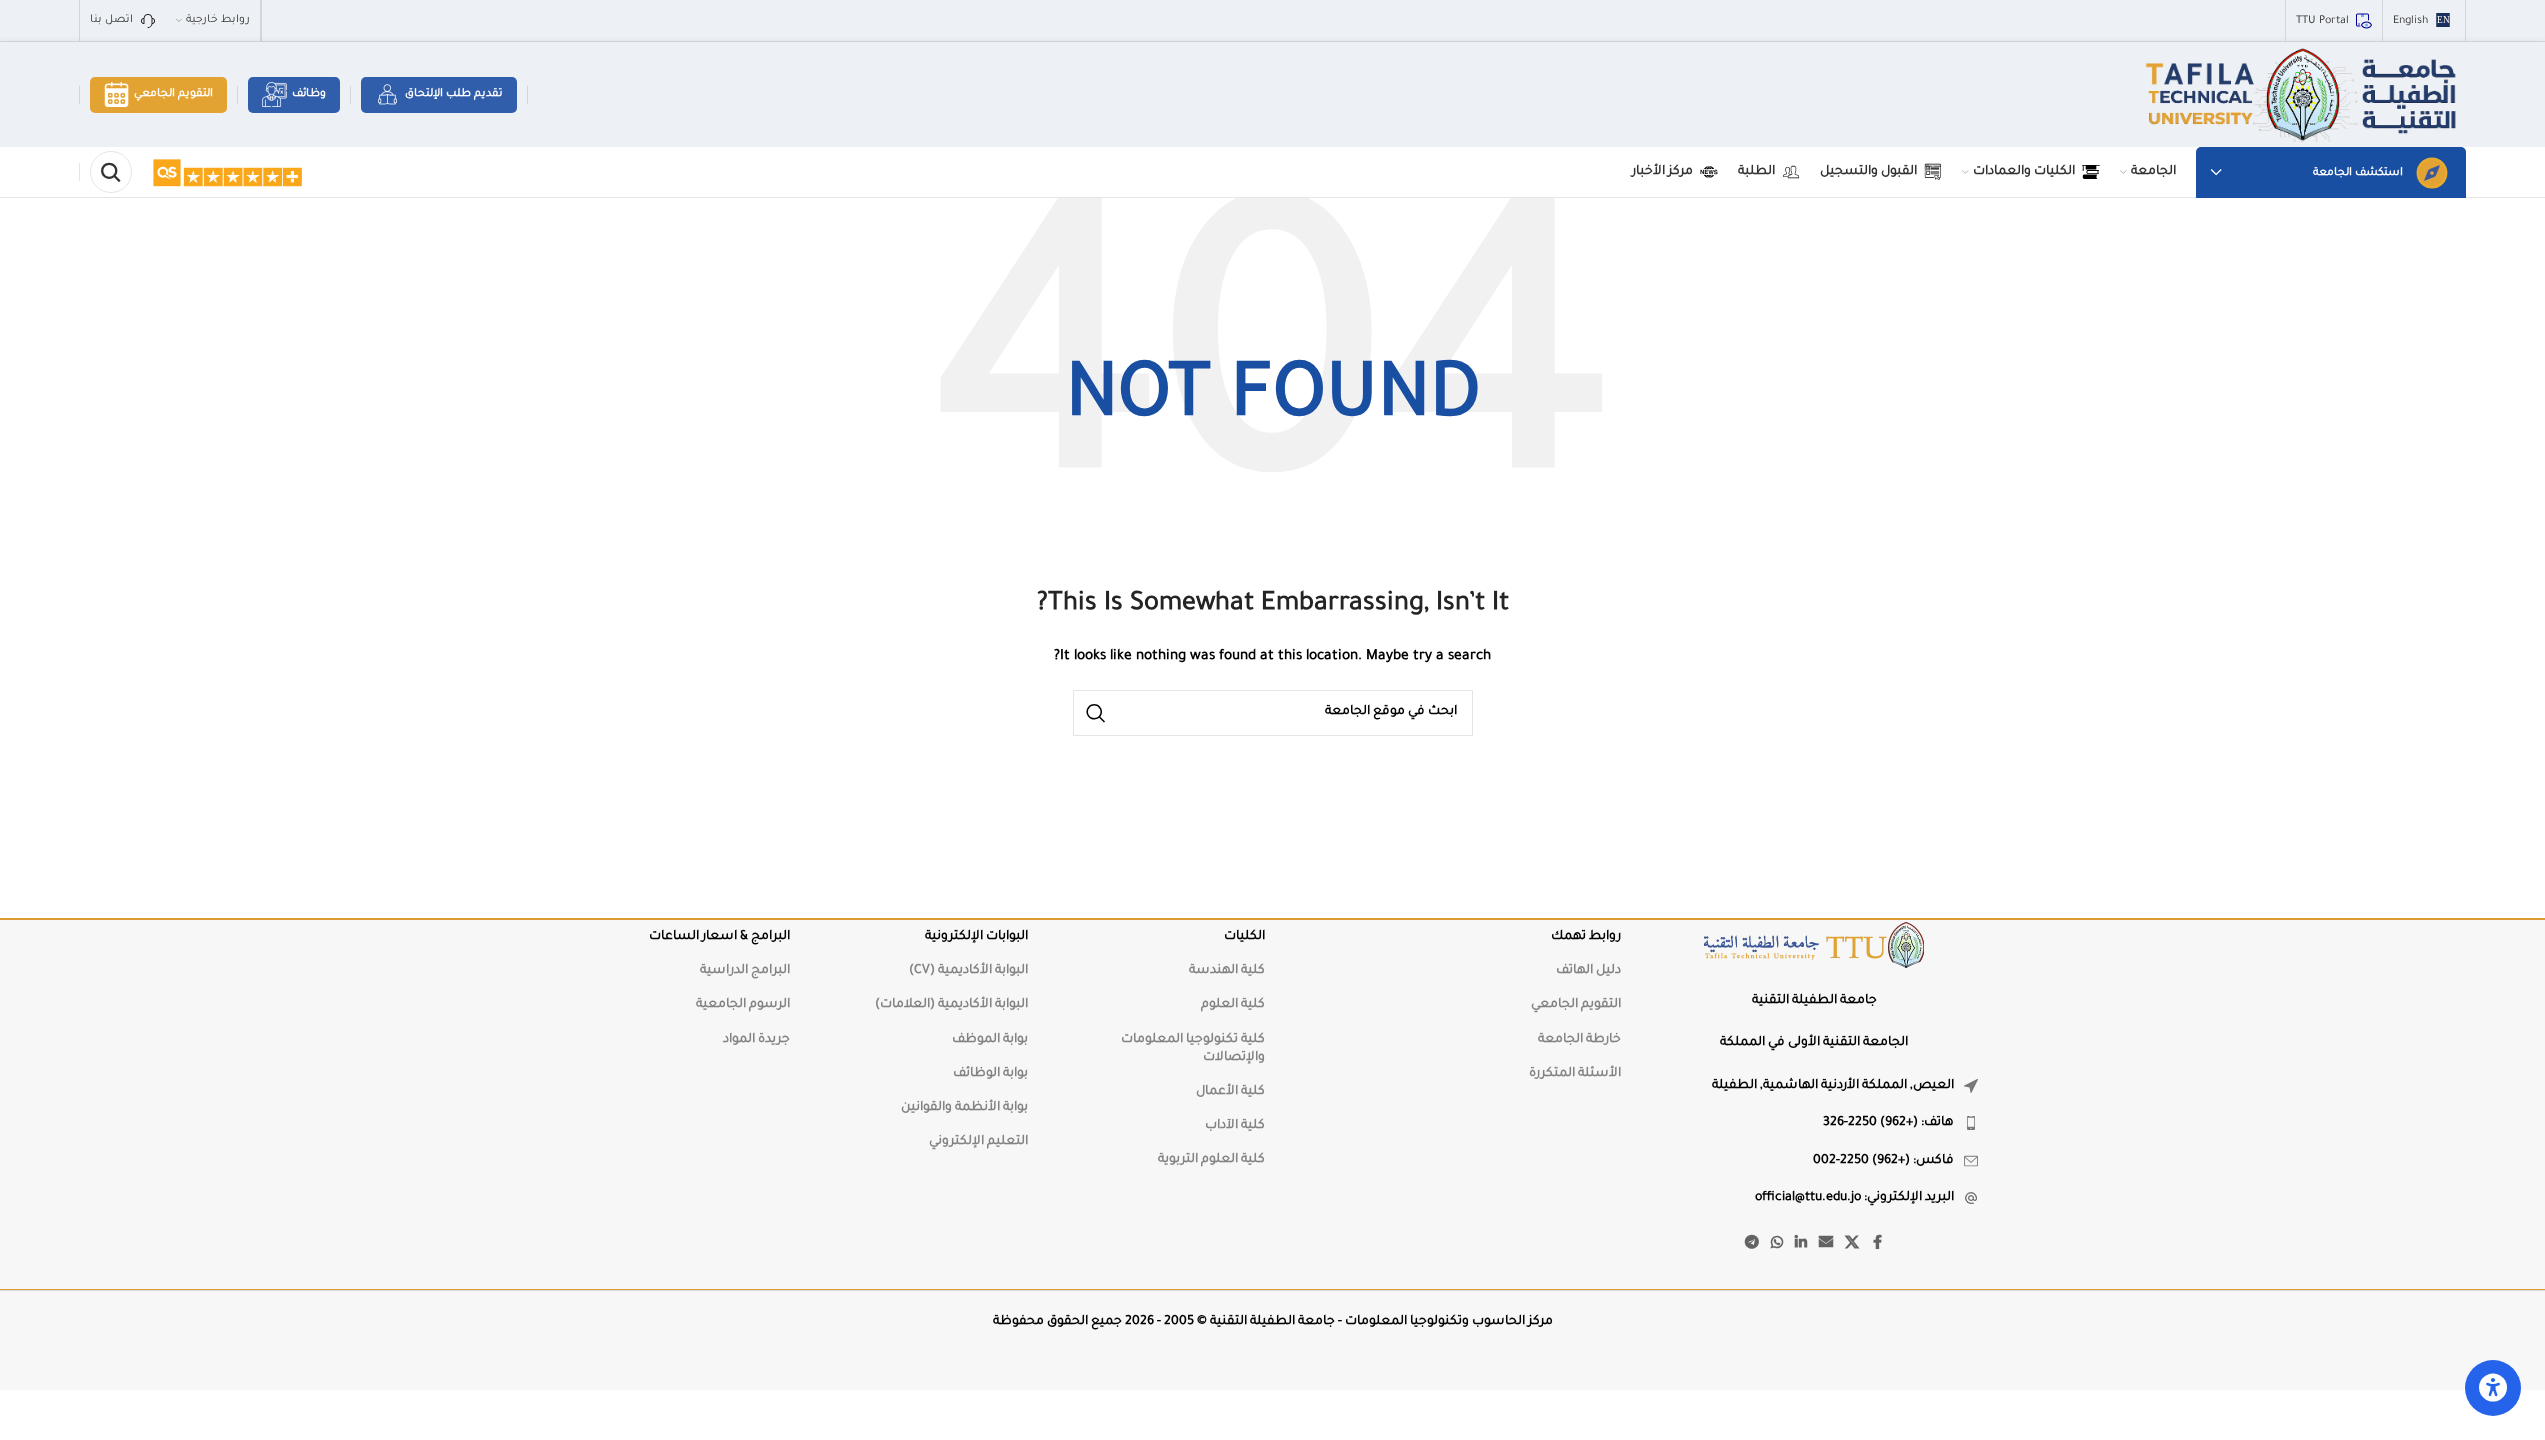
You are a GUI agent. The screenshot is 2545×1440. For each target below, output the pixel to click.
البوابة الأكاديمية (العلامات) (951, 1005)
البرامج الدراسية (745, 971)
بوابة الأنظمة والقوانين (964, 1108)
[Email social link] (1826, 1244)
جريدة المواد (756, 1040)
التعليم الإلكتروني (978, 1142)
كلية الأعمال (1230, 1092)
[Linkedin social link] (1801, 1244)
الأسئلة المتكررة (1575, 1074)
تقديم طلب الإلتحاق (454, 94)
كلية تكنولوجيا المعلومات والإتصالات (1193, 1049)
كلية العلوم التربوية (1211, 1160)
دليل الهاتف (1588, 971)
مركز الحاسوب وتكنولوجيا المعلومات (1449, 1322)
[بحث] (111, 172)
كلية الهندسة (1227, 971)
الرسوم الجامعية (743, 1005)
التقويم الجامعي (173, 94)
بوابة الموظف (990, 1040)
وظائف (309, 94)
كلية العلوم (1233, 1005)
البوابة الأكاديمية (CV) (968, 971)
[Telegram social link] (1752, 1244)
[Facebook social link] (1877, 1244)
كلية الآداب (1235, 1126)
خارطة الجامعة (1579, 1040)
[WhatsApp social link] (1777, 1244)
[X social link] (1852, 1244)
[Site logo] (2303, 96)
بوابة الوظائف (990, 1074)
